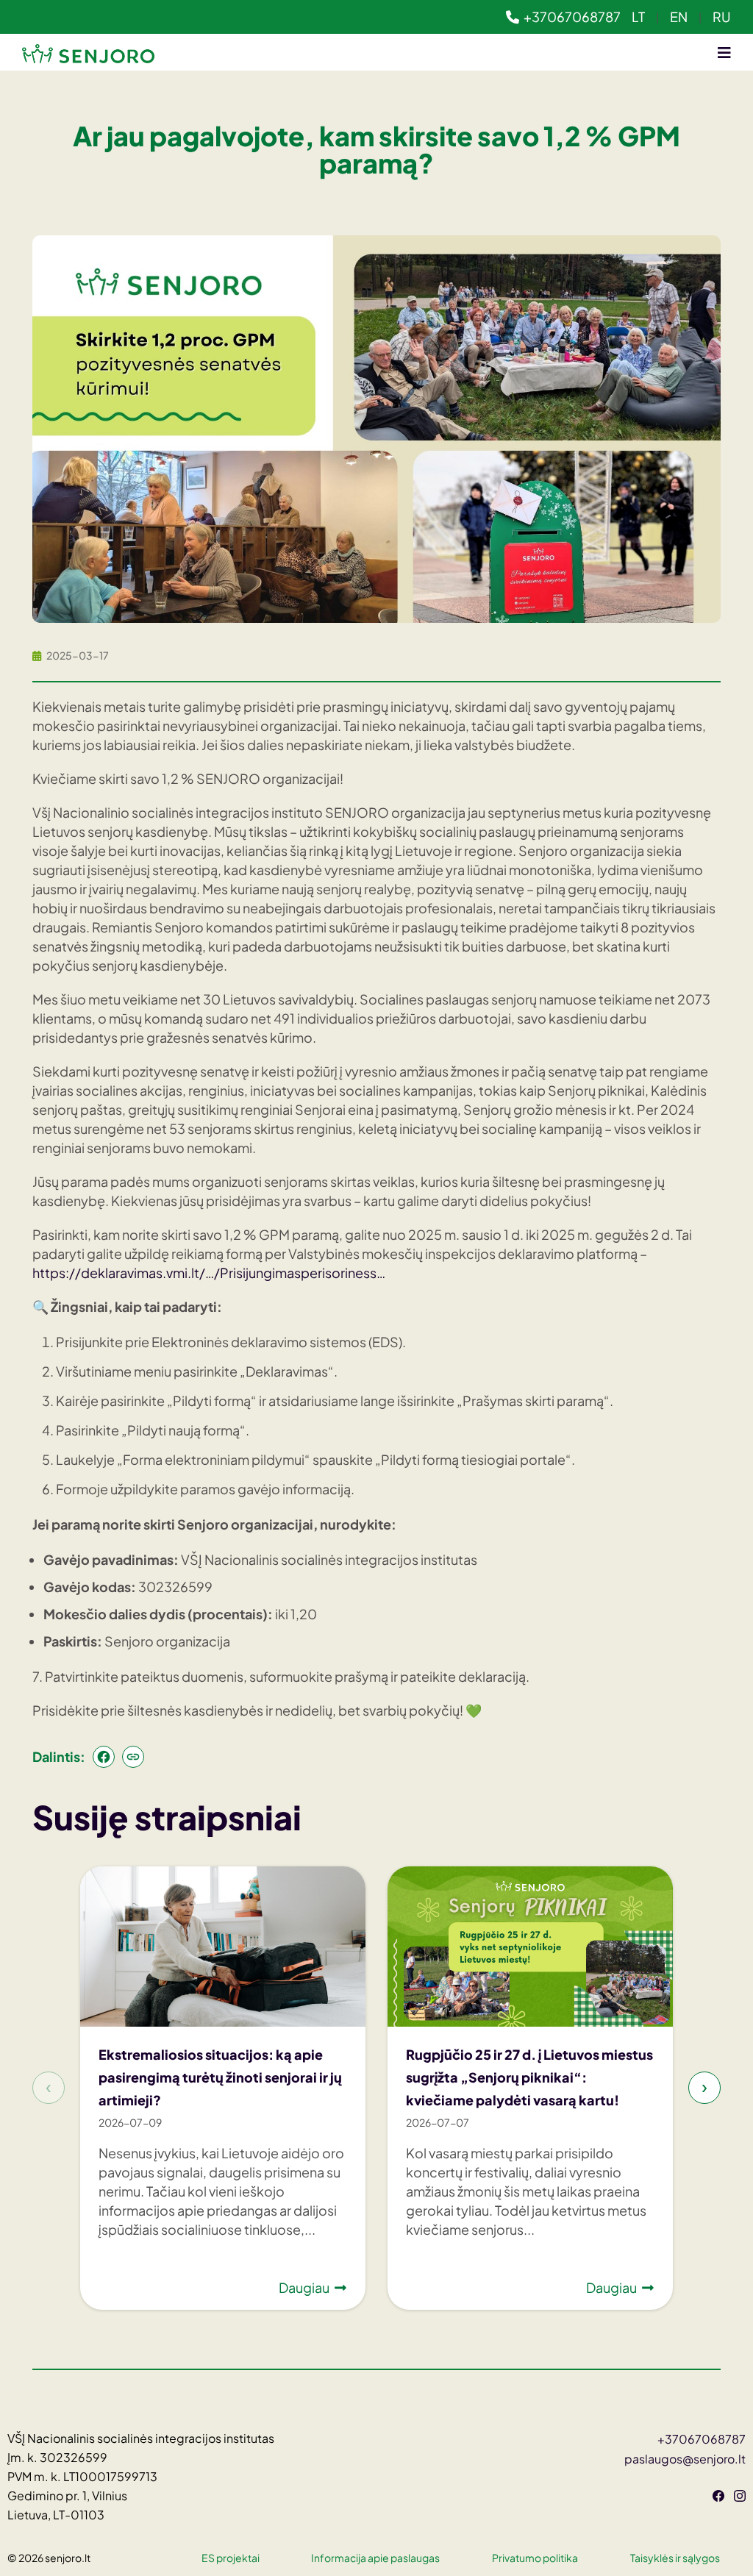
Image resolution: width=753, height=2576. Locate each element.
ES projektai (231, 2558)
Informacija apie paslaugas (375, 2558)
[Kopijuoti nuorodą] (133, 1757)
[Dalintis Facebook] (104, 1757)
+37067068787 (572, 17)
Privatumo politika (535, 2558)
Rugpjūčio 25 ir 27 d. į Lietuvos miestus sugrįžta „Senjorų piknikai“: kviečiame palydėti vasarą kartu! (529, 2077)
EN (679, 17)
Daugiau (304, 2287)
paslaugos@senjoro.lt (685, 2459)
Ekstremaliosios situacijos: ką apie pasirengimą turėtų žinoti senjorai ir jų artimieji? (220, 2077)
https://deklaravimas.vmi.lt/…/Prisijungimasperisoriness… (209, 1273)
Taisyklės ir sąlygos (675, 2558)
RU (722, 17)
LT (638, 17)
